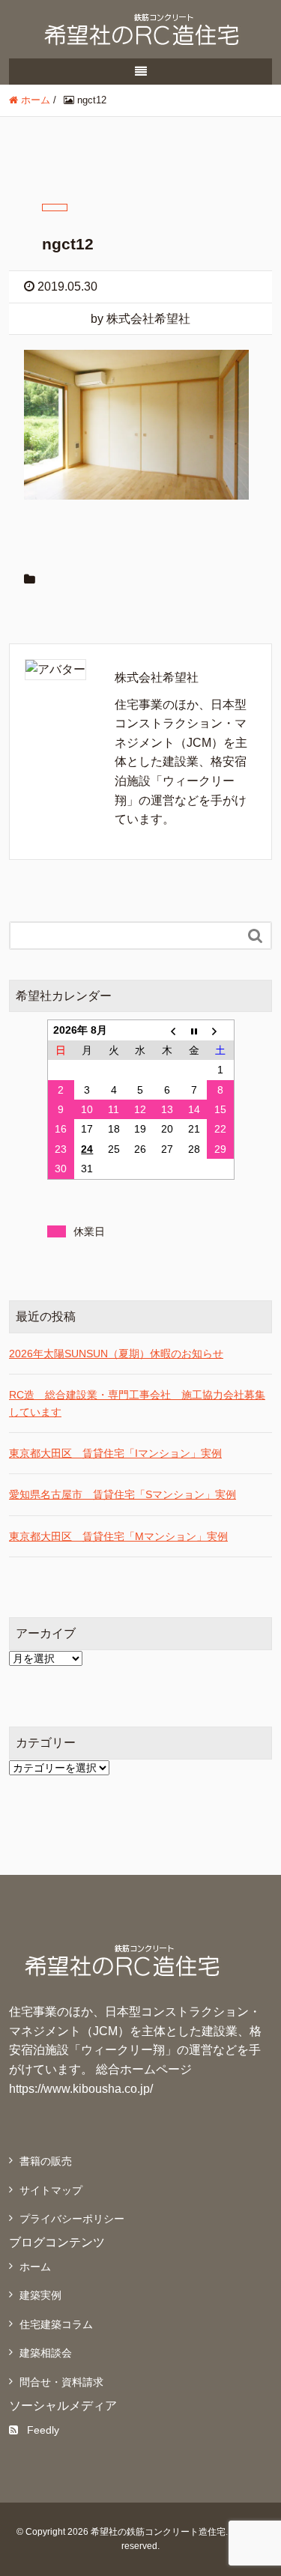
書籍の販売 (46, 2161)
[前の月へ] (167, 1030)
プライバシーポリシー (72, 2219)
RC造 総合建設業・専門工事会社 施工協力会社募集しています (137, 1403)
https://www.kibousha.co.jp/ (81, 2089)
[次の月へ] (220, 1030)
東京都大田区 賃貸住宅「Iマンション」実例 (115, 1453)
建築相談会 (46, 2353)
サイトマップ (51, 2190)
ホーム (35, 2267)
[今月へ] (194, 1030)
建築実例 (40, 2295)
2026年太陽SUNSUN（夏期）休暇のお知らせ (116, 1354)
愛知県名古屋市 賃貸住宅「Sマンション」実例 (123, 1494)
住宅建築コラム (56, 2324)
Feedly (43, 2430)
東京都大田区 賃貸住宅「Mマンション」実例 (118, 1536)
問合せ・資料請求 (61, 2382)
